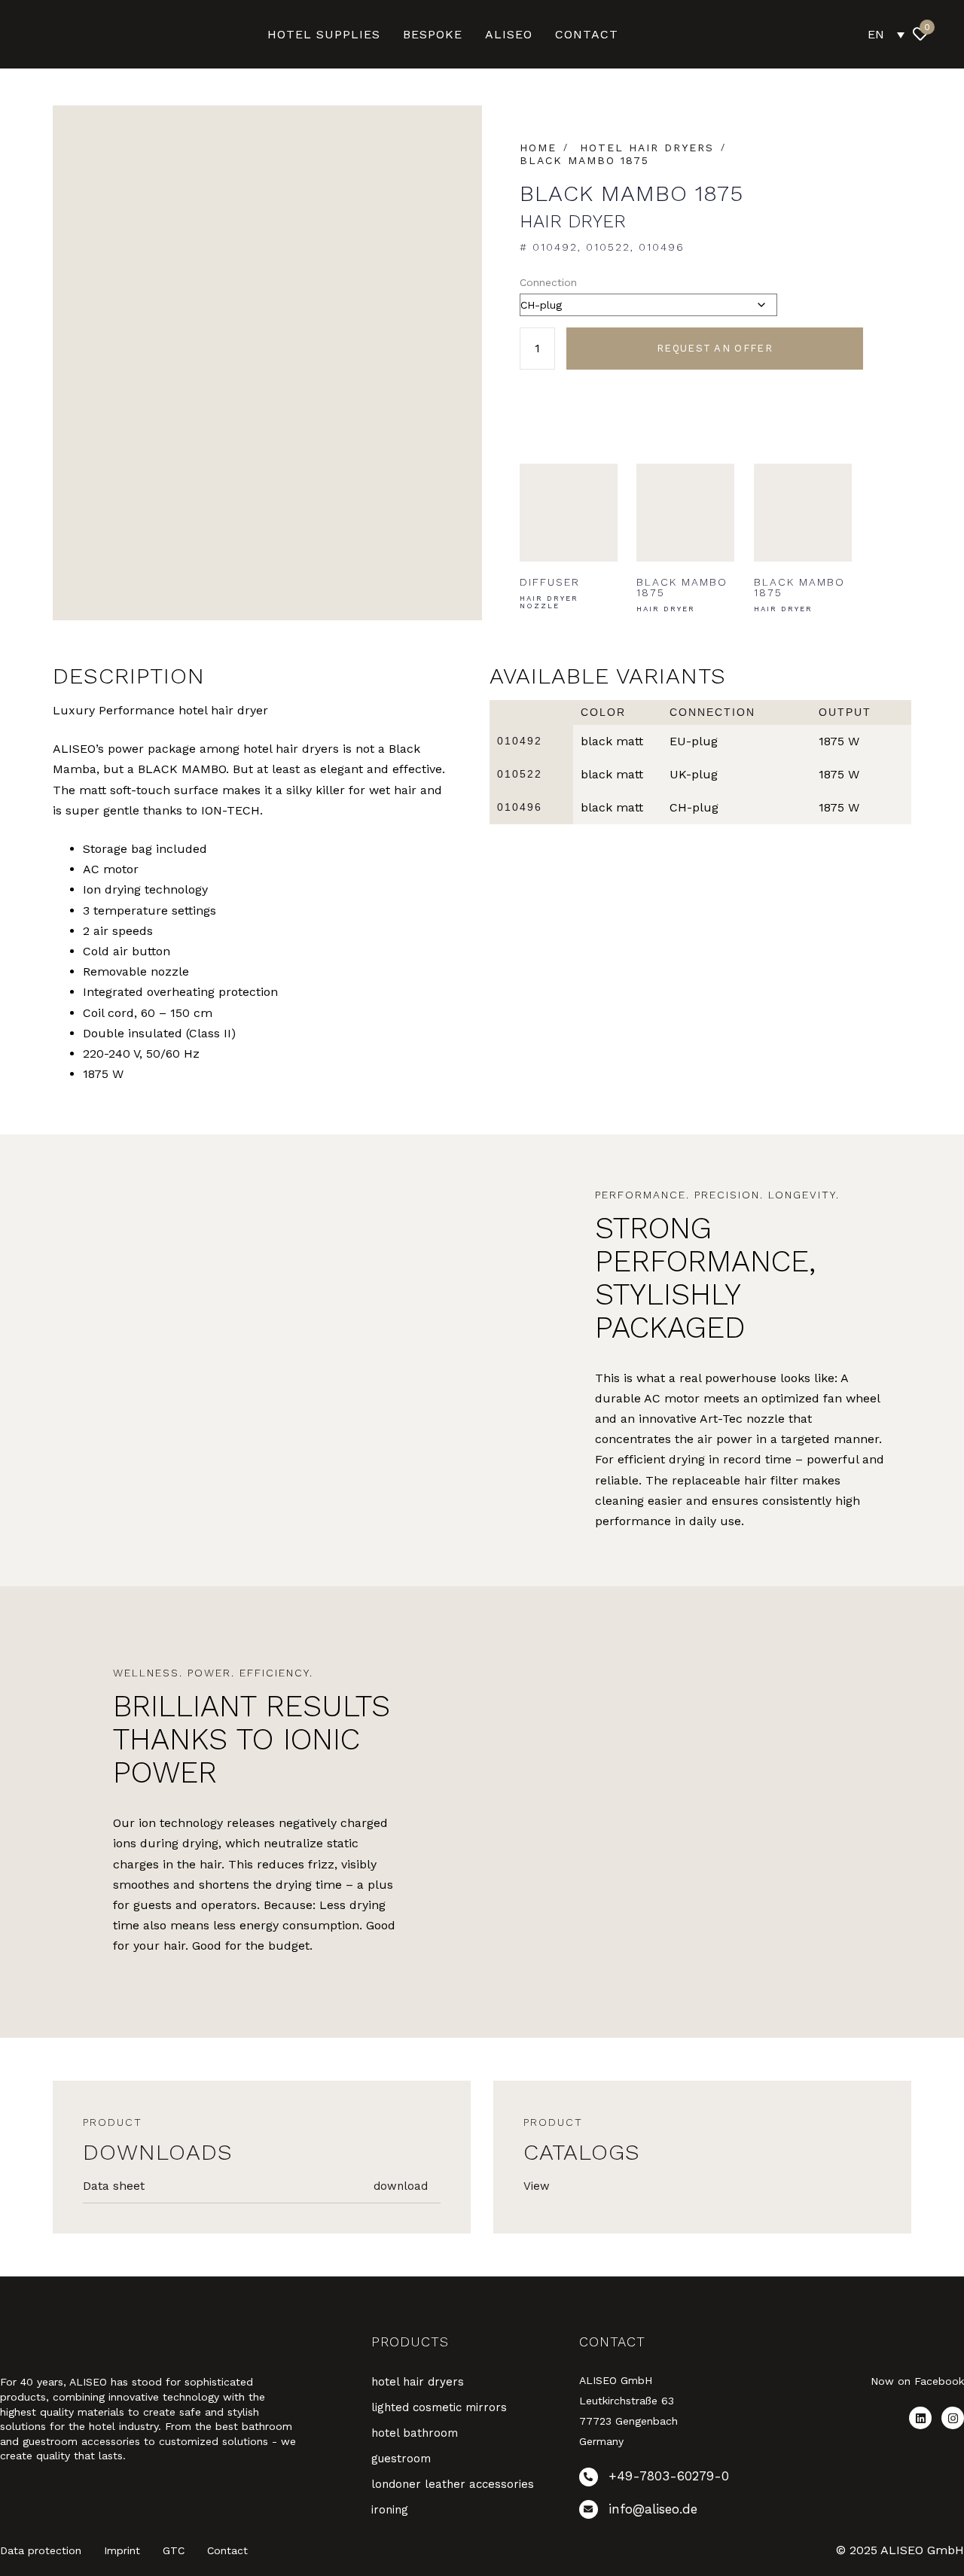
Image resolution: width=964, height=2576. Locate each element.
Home (538, 148)
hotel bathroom (415, 2433)
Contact (227, 2550)
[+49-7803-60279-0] (672, 2480)
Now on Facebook (917, 2381)
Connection (548, 282)
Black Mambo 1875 (584, 160)
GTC (174, 2550)
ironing (390, 2510)
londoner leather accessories (453, 2484)
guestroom (401, 2459)
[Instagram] (953, 2418)
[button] (953, 34)
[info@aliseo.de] (672, 2512)
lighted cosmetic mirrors (439, 2407)
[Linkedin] (920, 2418)
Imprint (122, 2550)
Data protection (41, 2550)
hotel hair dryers (647, 148)
